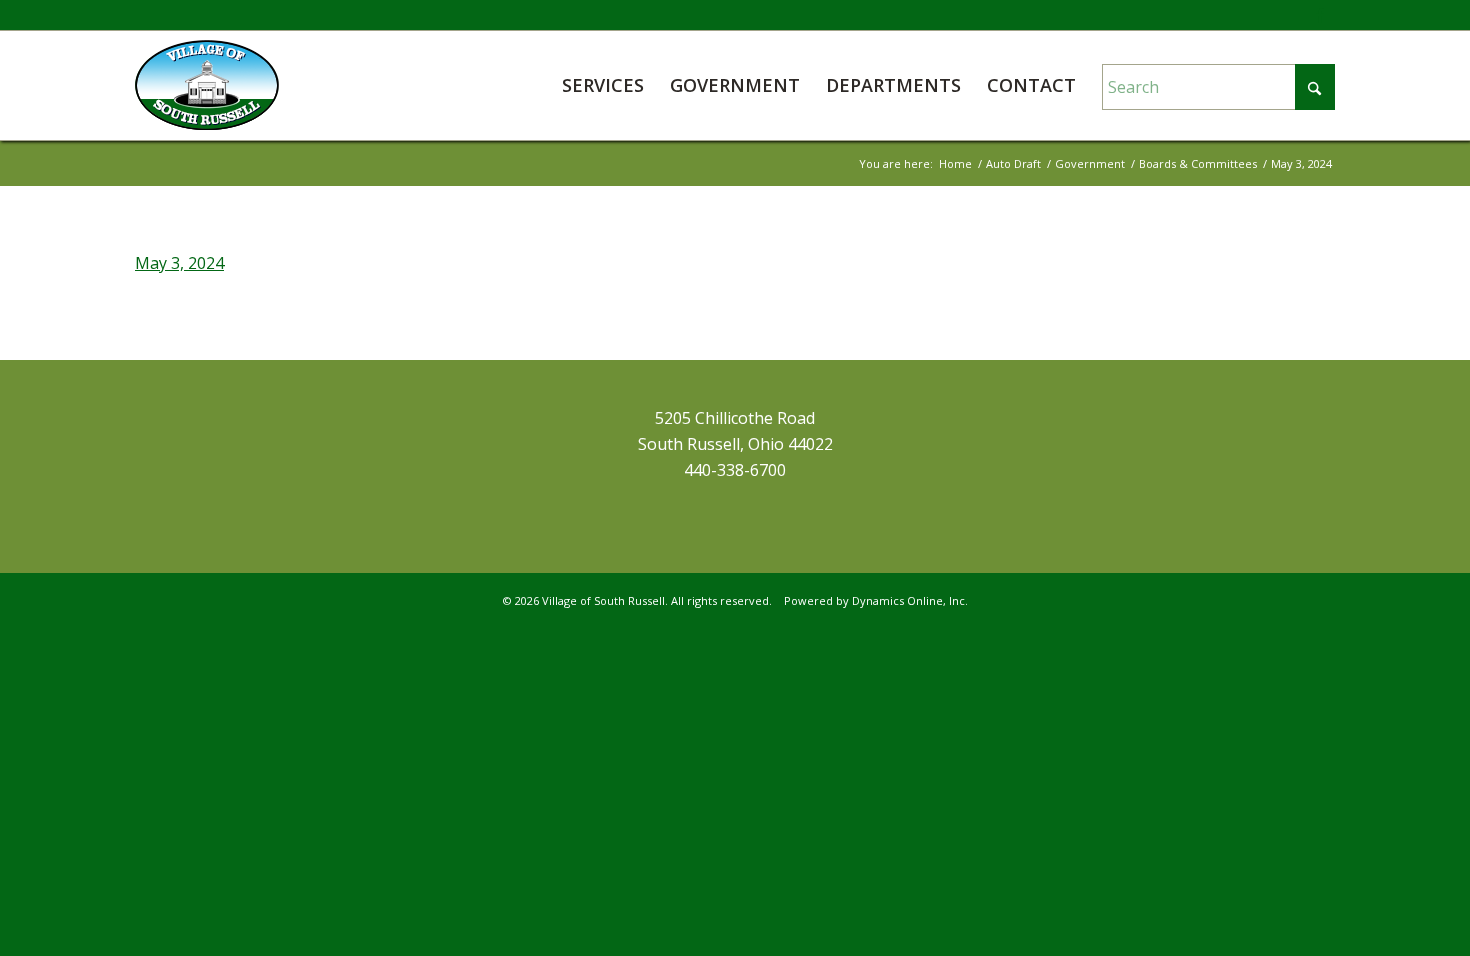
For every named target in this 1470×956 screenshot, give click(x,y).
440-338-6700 (735, 470)
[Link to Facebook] (1320, 15)
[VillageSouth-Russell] (207, 85)
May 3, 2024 (179, 263)
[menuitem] (603, 85)
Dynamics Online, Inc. (910, 600)
